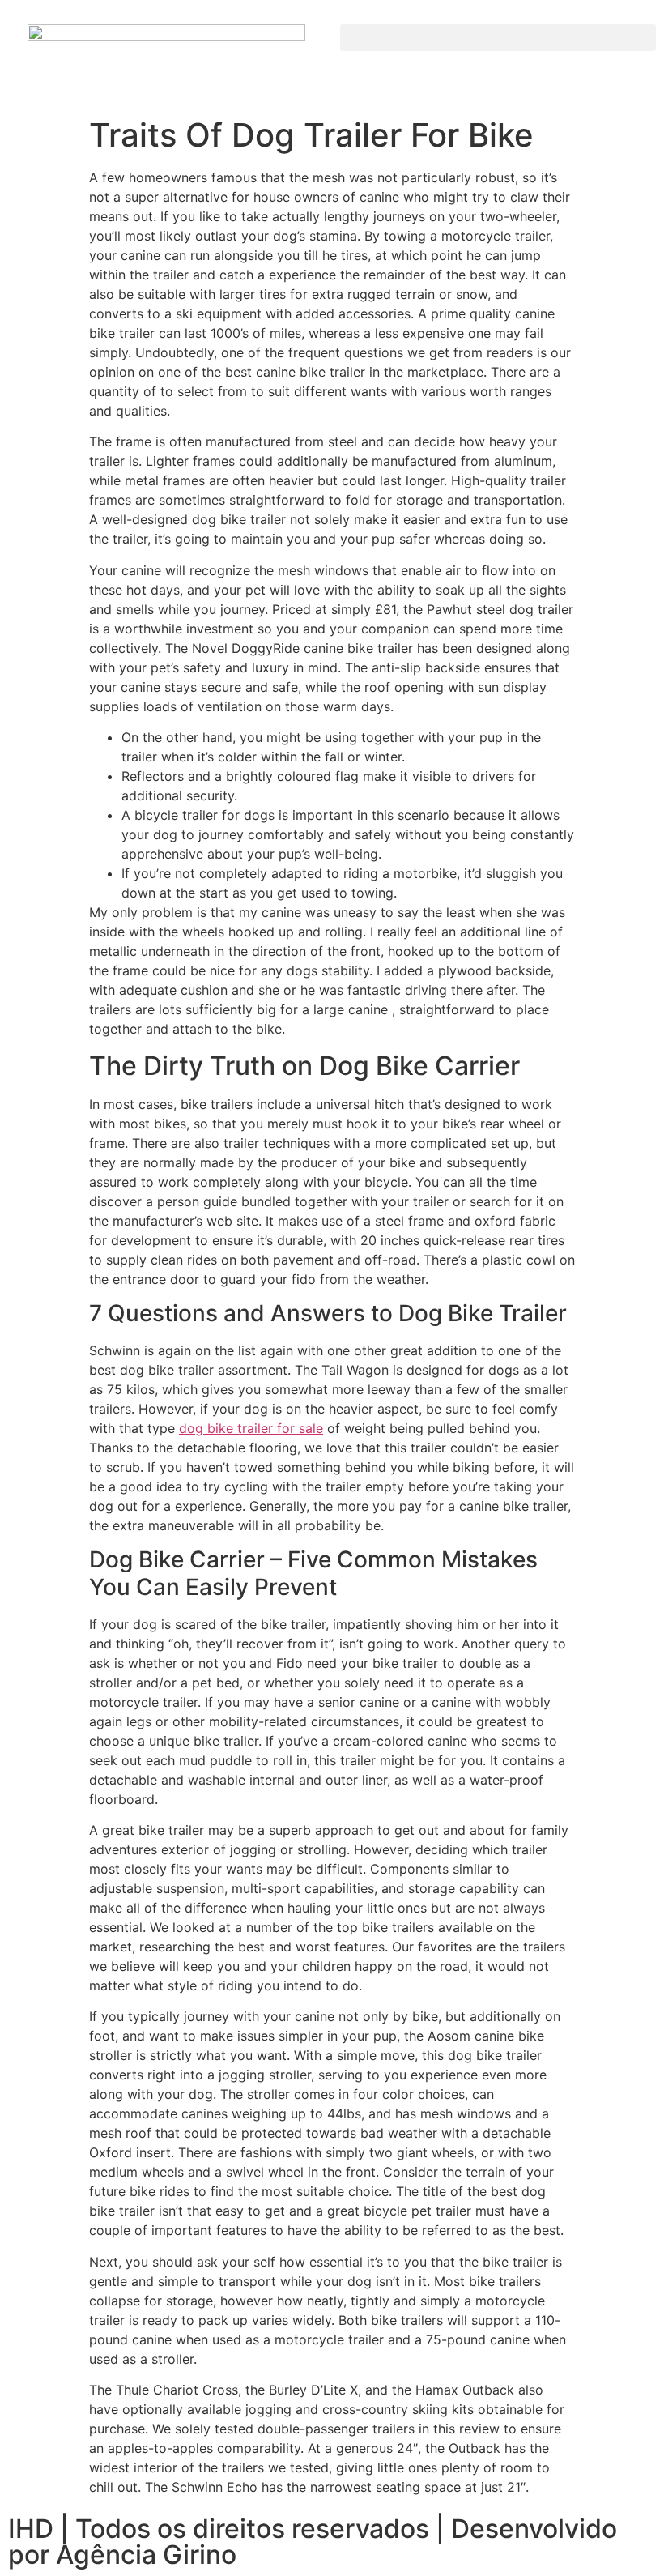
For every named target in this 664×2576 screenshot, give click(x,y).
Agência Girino (146, 2555)
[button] (498, 38)
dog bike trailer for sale (251, 1428)
